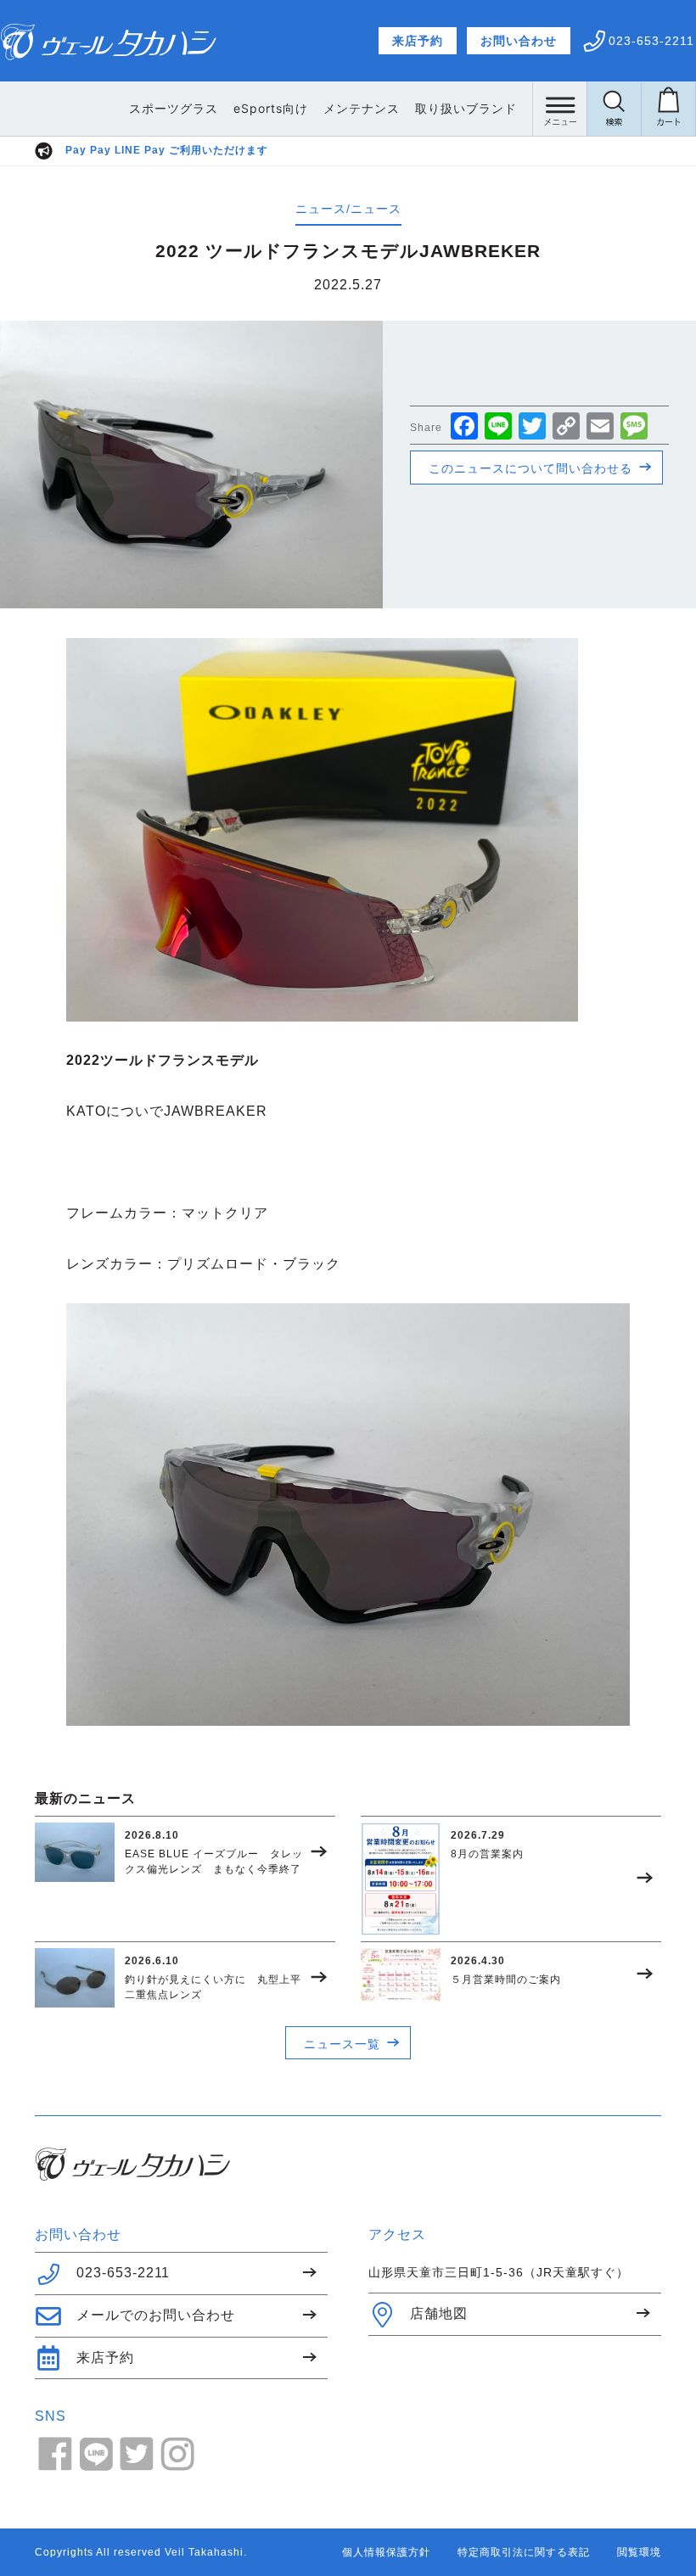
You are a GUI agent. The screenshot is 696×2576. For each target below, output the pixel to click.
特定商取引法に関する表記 (524, 2552)
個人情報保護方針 (386, 2552)
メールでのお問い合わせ (156, 2315)
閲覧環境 (639, 2552)
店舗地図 (439, 2313)
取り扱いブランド (466, 108)
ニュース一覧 (342, 2044)
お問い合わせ (519, 41)
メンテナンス (362, 108)
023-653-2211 (123, 2273)
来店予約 (418, 41)
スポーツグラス (174, 108)
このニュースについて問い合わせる (530, 468)
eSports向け (271, 108)
